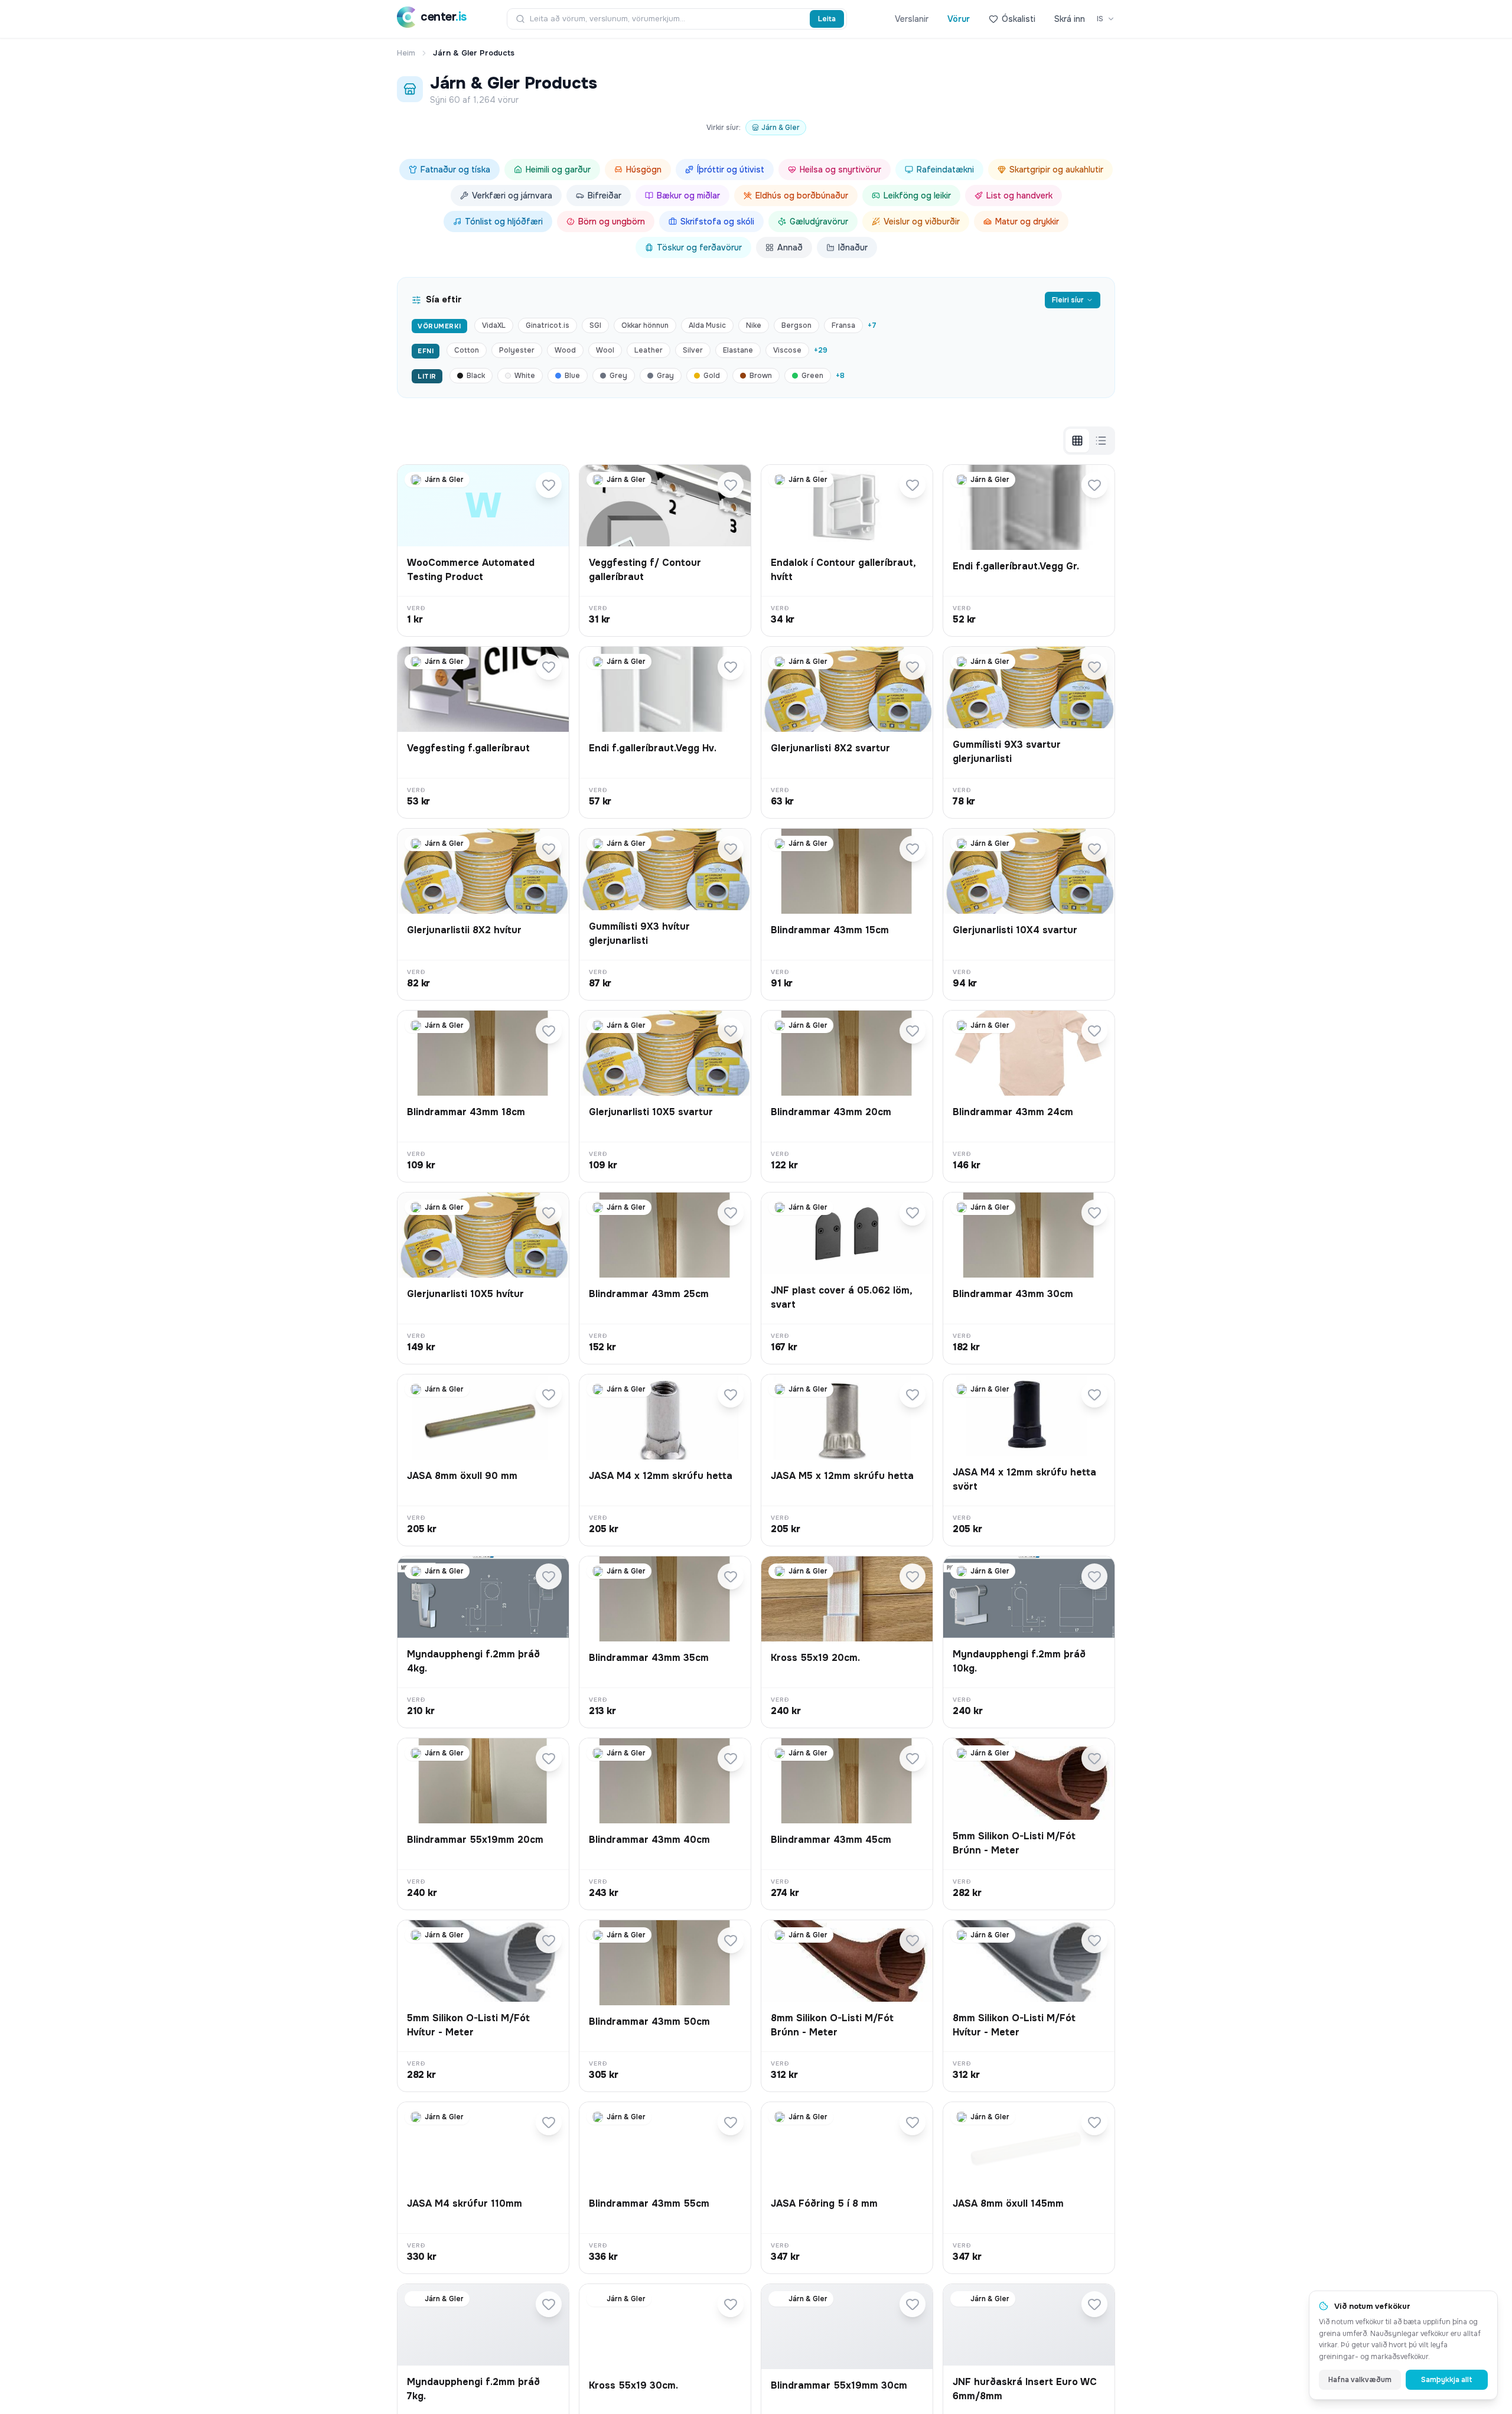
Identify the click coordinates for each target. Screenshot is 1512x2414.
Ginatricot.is (548, 325)
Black (476, 376)
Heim (406, 53)
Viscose (787, 350)
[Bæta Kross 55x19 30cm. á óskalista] (731, 2304)
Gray (665, 376)
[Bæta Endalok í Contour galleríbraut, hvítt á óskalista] (913, 485)
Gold (712, 376)
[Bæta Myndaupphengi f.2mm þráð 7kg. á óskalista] (549, 2304)
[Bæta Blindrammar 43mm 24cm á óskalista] (1094, 1031)
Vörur (959, 19)
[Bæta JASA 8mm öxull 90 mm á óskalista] (549, 1395)
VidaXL (494, 325)
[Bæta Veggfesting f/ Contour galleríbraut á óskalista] (731, 485)
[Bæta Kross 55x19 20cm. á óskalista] (913, 1576)
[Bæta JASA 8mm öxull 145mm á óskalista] (1094, 2122)
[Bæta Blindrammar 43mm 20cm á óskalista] (913, 1031)
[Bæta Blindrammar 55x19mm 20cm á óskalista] (549, 1758)
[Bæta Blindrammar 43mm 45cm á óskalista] (913, 1758)
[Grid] (1077, 441)
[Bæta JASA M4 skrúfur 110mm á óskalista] (549, 2122)
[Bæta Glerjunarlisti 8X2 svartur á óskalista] (913, 667)
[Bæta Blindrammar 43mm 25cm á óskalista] (731, 1213)
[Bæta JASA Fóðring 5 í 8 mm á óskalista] (913, 2122)
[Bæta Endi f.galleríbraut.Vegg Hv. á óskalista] (731, 667)
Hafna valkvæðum (1360, 2380)
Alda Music (707, 325)
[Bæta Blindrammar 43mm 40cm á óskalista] (731, 1758)
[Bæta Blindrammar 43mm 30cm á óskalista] (1094, 1213)
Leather (649, 350)
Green (812, 376)
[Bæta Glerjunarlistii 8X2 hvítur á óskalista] (549, 849)
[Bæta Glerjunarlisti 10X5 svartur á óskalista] (731, 1031)
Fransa (843, 325)
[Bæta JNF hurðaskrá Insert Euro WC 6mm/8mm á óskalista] (1094, 2304)
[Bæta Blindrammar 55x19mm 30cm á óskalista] (913, 2304)
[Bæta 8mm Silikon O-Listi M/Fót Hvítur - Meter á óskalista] (1094, 1940)
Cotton (467, 350)
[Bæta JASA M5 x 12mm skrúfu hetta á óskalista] (913, 1395)
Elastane (738, 350)
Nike (754, 325)
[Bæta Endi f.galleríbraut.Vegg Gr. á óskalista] (1094, 485)
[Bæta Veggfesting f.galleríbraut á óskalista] (549, 667)
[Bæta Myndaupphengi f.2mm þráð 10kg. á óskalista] (1094, 1576)
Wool (605, 350)
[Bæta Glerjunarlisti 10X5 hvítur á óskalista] (549, 1213)
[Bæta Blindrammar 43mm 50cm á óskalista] (731, 1940)
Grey (618, 376)
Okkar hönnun (645, 325)
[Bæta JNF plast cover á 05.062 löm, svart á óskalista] (913, 1213)
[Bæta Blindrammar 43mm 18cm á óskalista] (549, 1031)
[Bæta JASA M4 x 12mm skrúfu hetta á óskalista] (731, 1395)
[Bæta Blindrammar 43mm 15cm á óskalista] (913, 849)
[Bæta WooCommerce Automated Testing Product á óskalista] (549, 485)
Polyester (517, 350)
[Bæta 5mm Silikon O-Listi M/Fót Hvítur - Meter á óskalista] (549, 1940)
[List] (1101, 441)
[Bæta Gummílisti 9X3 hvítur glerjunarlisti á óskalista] (731, 849)
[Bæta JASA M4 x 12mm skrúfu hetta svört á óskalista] (1094, 1395)
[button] (483, 550)
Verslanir (912, 19)
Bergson (796, 325)
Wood (565, 350)
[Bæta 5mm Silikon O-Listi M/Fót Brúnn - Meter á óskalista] (1094, 1758)
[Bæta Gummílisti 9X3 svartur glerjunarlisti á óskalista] (1094, 667)
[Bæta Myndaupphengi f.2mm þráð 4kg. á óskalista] (549, 1576)
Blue (572, 376)
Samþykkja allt (1447, 2380)
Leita (827, 19)
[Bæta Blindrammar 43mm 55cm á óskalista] (731, 2122)
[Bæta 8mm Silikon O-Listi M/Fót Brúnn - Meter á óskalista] (913, 1940)
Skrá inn (1070, 19)
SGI (595, 325)
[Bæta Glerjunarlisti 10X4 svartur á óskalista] (1094, 849)
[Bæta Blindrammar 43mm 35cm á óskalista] (731, 1576)
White (525, 376)
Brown (761, 376)
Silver (693, 350)
